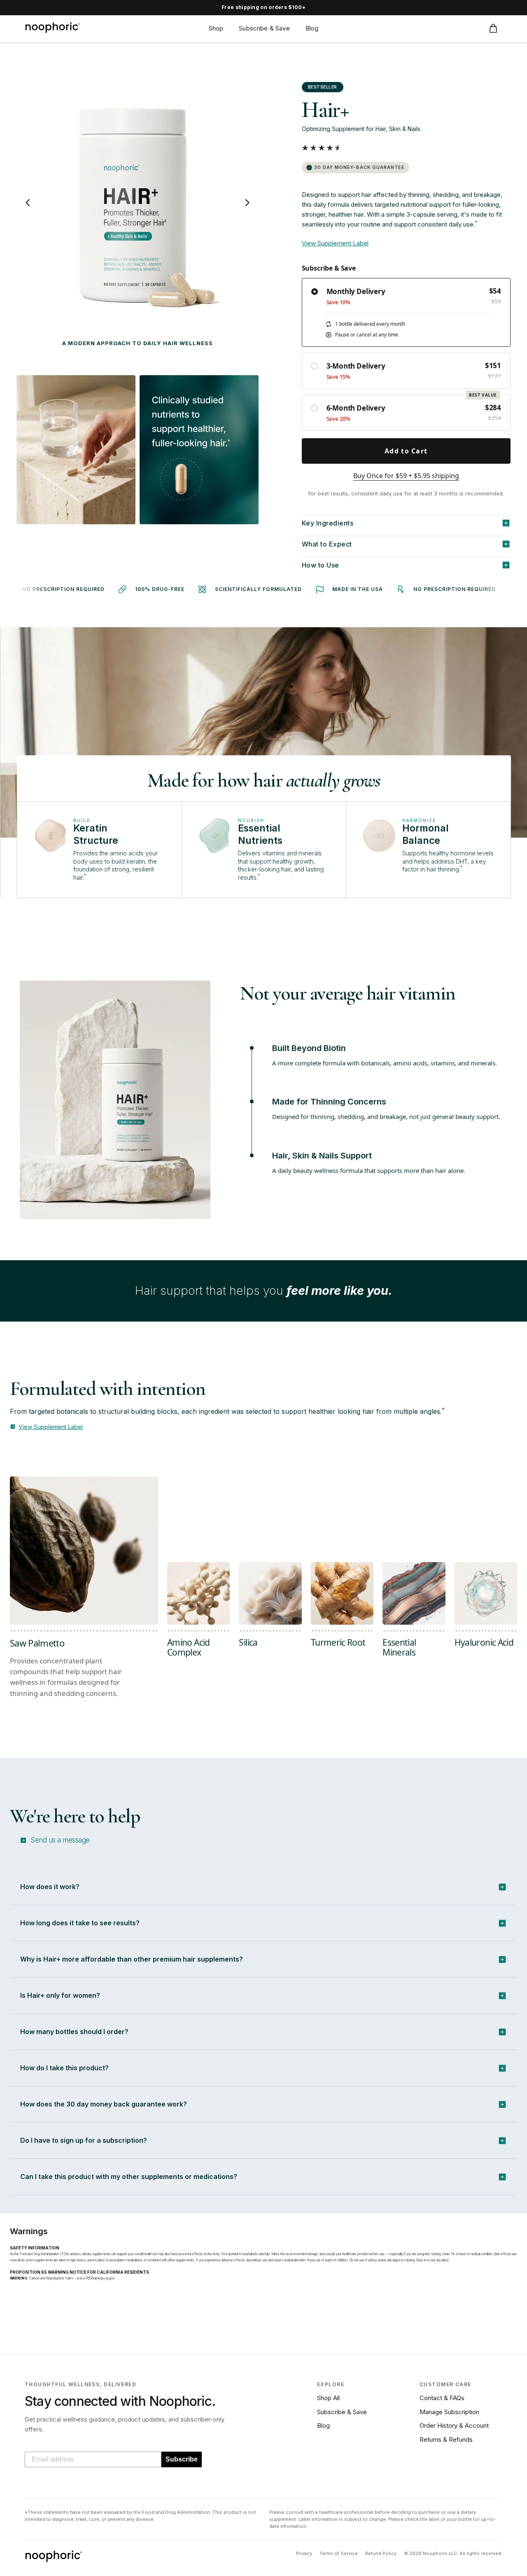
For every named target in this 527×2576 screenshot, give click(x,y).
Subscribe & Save (342, 2412)
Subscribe (182, 2459)
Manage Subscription (449, 2412)
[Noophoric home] (52, 28)
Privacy (304, 2553)
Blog (323, 2425)
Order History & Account (454, 2425)
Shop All (328, 2398)
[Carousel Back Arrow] (28, 203)
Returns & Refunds (446, 2439)
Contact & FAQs (442, 2398)
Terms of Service (339, 2553)
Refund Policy (381, 2553)
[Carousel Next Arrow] (247, 203)
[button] (322, 148)
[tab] (198, 1652)
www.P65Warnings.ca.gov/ (96, 2278)
